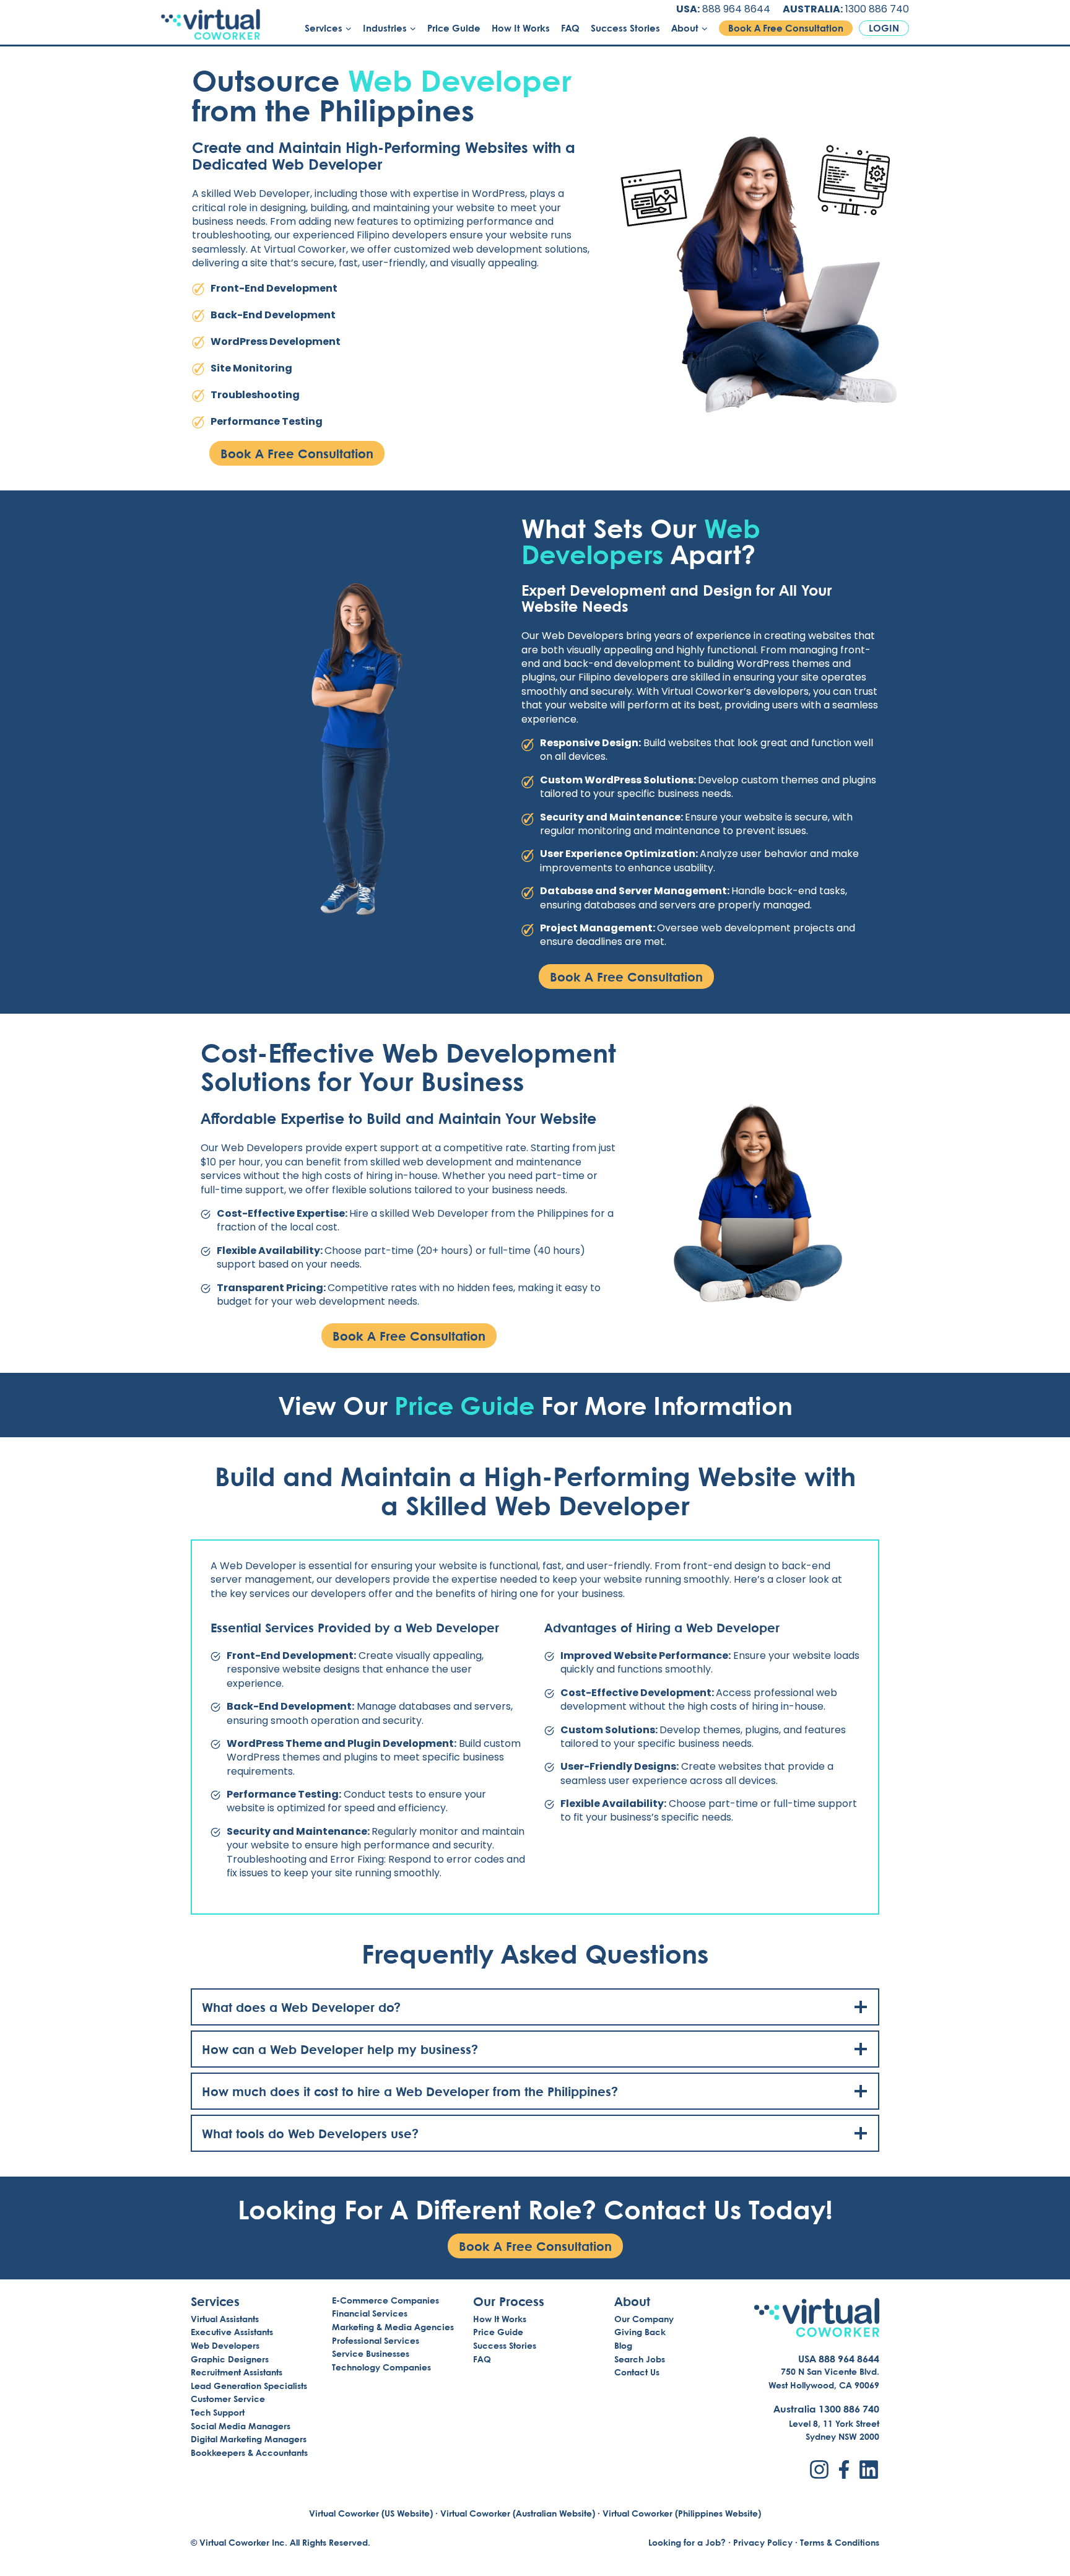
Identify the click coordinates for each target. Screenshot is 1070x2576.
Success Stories (625, 28)
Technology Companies (381, 2367)
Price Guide (454, 28)
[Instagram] (819, 2469)
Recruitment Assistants (237, 2372)
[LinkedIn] (869, 2469)
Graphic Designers (230, 2359)
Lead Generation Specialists (249, 2386)
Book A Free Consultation (786, 28)
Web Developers (225, 2345)
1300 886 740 (877, 9)
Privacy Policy (763, 2542)
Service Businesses (371, 2353)
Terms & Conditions (840, 2542)
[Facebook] (844, 2469)
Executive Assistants (232, 2332)
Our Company (644, 2319)
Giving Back (640, 2332)
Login (884, 28)
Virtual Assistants (225, 2319)
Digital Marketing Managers (249, 2439)
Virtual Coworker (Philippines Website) (682, 2513)
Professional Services (376, 2340)
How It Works (521, 28)
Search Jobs (640, 2359)
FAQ (570, 28)
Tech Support (218, 2412)
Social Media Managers (241, 2426)
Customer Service (228, 2399)
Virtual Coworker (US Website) (371, 2513)
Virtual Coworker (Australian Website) (518, 2513)
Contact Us (637, 2372)
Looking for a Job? (687, 2542)
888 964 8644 (736, 9)
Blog (623, 2345)
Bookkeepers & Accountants (249, 2452)
